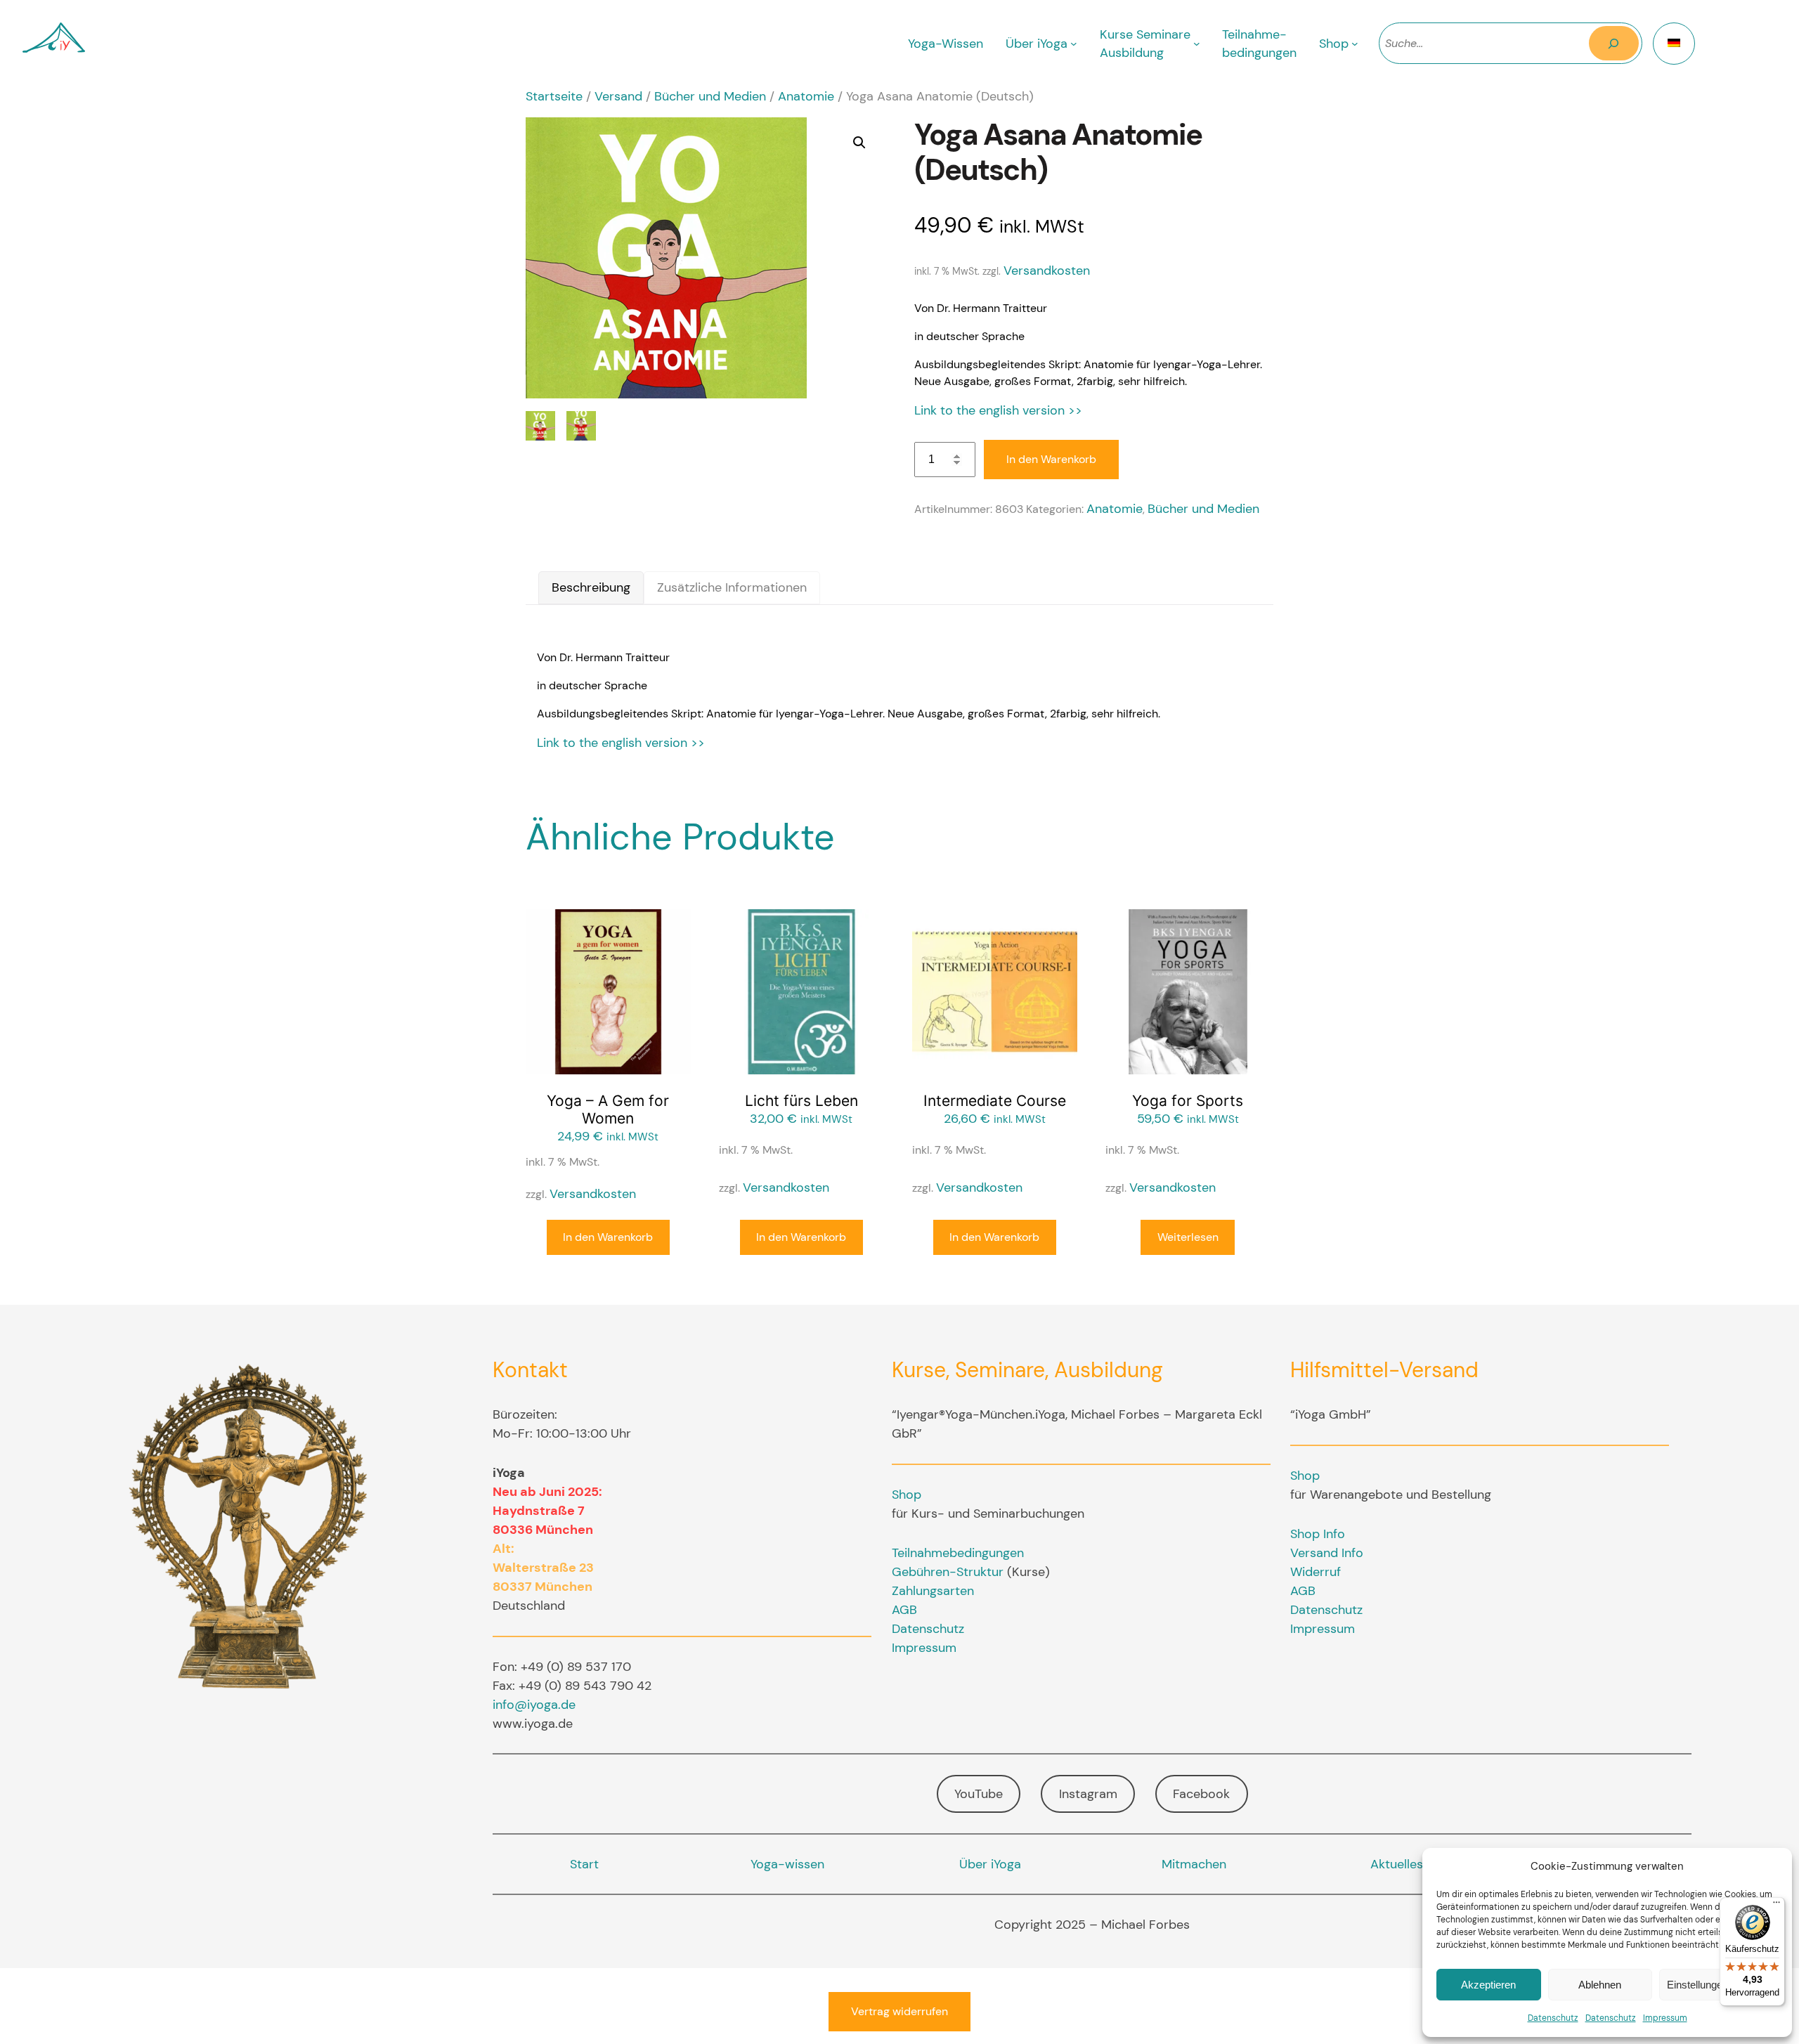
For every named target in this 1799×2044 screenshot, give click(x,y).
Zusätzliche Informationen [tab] (732, 587)
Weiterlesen (1188, 1237)
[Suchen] (1614, 43)
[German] (1674, 44)
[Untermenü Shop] (1355, 44)
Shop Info (1318, 1534)
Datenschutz (1553, 2018)
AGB (904, 1610)
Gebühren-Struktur (948, 1572)
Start (584, 1864)
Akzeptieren (1488, 1985)
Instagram (1088, 1794)
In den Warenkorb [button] (608, 1237)
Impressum (1665, 2018)
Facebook (1201, 1794)
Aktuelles (1397, 1864)
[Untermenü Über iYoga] (1074, 44)
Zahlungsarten (933, 1591)
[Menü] (1777, 1906)
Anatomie (806, 96)
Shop (907, 1495)
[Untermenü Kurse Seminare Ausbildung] (1197, 44)
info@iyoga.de (534, 1705)
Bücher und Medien (710, 96)
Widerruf (1316, 1572)
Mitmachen (1194, 1864)
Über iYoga (990, 1864)
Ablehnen (1600, 1985)
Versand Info (1327, 1553)
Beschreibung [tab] (591, 587)
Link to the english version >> (998, 410)
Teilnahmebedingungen (958, 1553)
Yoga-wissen (787, 1864)
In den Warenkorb (1051, 459)
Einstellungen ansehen (1719, 1985)
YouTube (979, 1794)
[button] (859, 143)
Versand (618, 96)
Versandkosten (1047, 271)
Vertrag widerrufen (899, 2011)
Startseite (554, 96)
